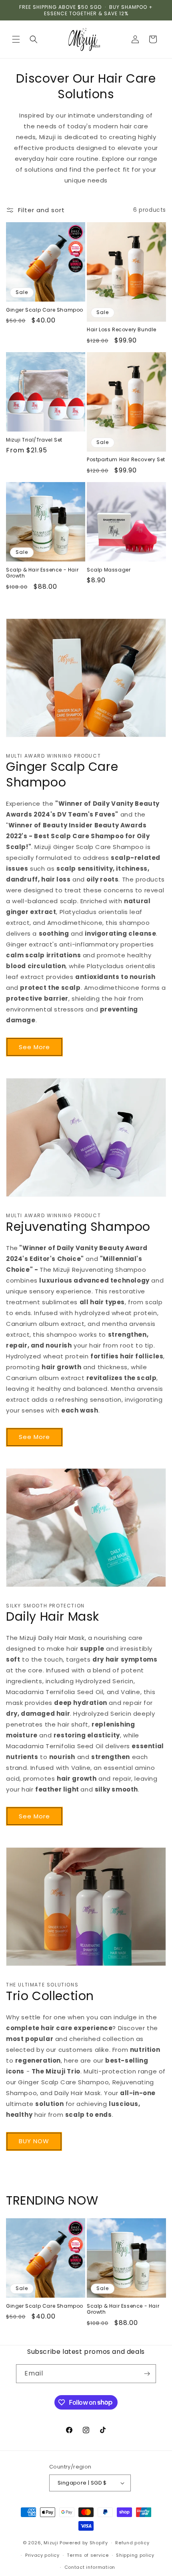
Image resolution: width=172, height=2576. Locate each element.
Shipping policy (135, 2555)
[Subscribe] (147, 2374)
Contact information (90, 2567)
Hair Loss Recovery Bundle (122, 330)
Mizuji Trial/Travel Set (34, 440)
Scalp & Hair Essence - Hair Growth (42, 573)
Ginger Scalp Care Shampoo (45, 310)
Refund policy (132, 2543)
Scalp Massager (109, 570)
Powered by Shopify (84, 2543)
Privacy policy (42, 2555)
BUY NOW (34, 2141)
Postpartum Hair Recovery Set (126, 460)
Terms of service (88, 2555)
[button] (16, 39)
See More (34, 1047)
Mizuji (51, 2543)
